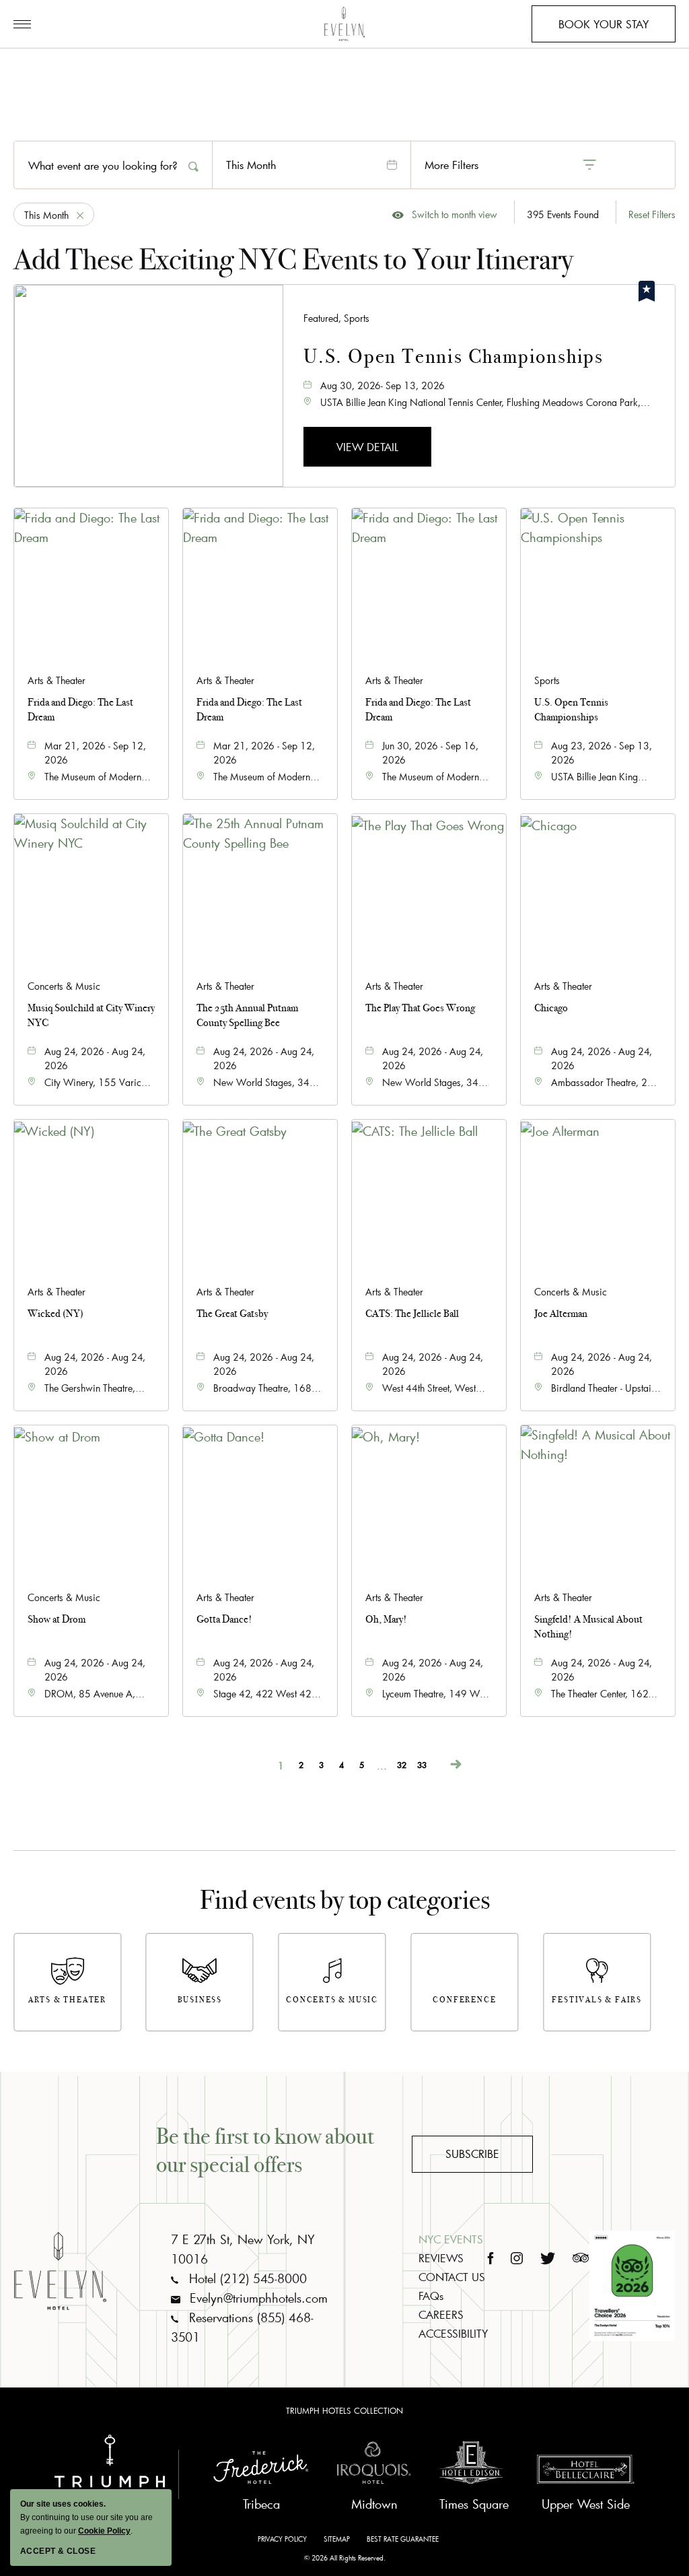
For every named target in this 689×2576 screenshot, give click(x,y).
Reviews (441, 2258)
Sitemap (337, 2539)
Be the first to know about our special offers (265, 2150)
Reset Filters (652, 214)
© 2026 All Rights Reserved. (345, 2558)
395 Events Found (563, 214)
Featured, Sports (336, 318)
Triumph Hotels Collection (344, 2410)
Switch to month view (445, 215)
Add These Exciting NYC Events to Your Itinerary (293, 260)
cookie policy (104, 2531)
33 (422, 1764)
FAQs (431, 2296)
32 (402, 1764)
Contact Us (452, 2277)
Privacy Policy (282, 2539)
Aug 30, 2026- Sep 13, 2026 (383, 385)
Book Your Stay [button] (604, 30)
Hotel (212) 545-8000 (246, 2278)
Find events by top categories (345, 1900)
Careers (441, 2314)
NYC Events (451, 2239)
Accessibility (453, 2333)
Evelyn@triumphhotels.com (257, 2298)
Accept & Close (58, 2551)
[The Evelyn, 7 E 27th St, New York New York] (344, 24)
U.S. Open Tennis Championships (454, 357)
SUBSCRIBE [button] (472, 2154)
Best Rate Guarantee (403, 2539)
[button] (367, 447)
